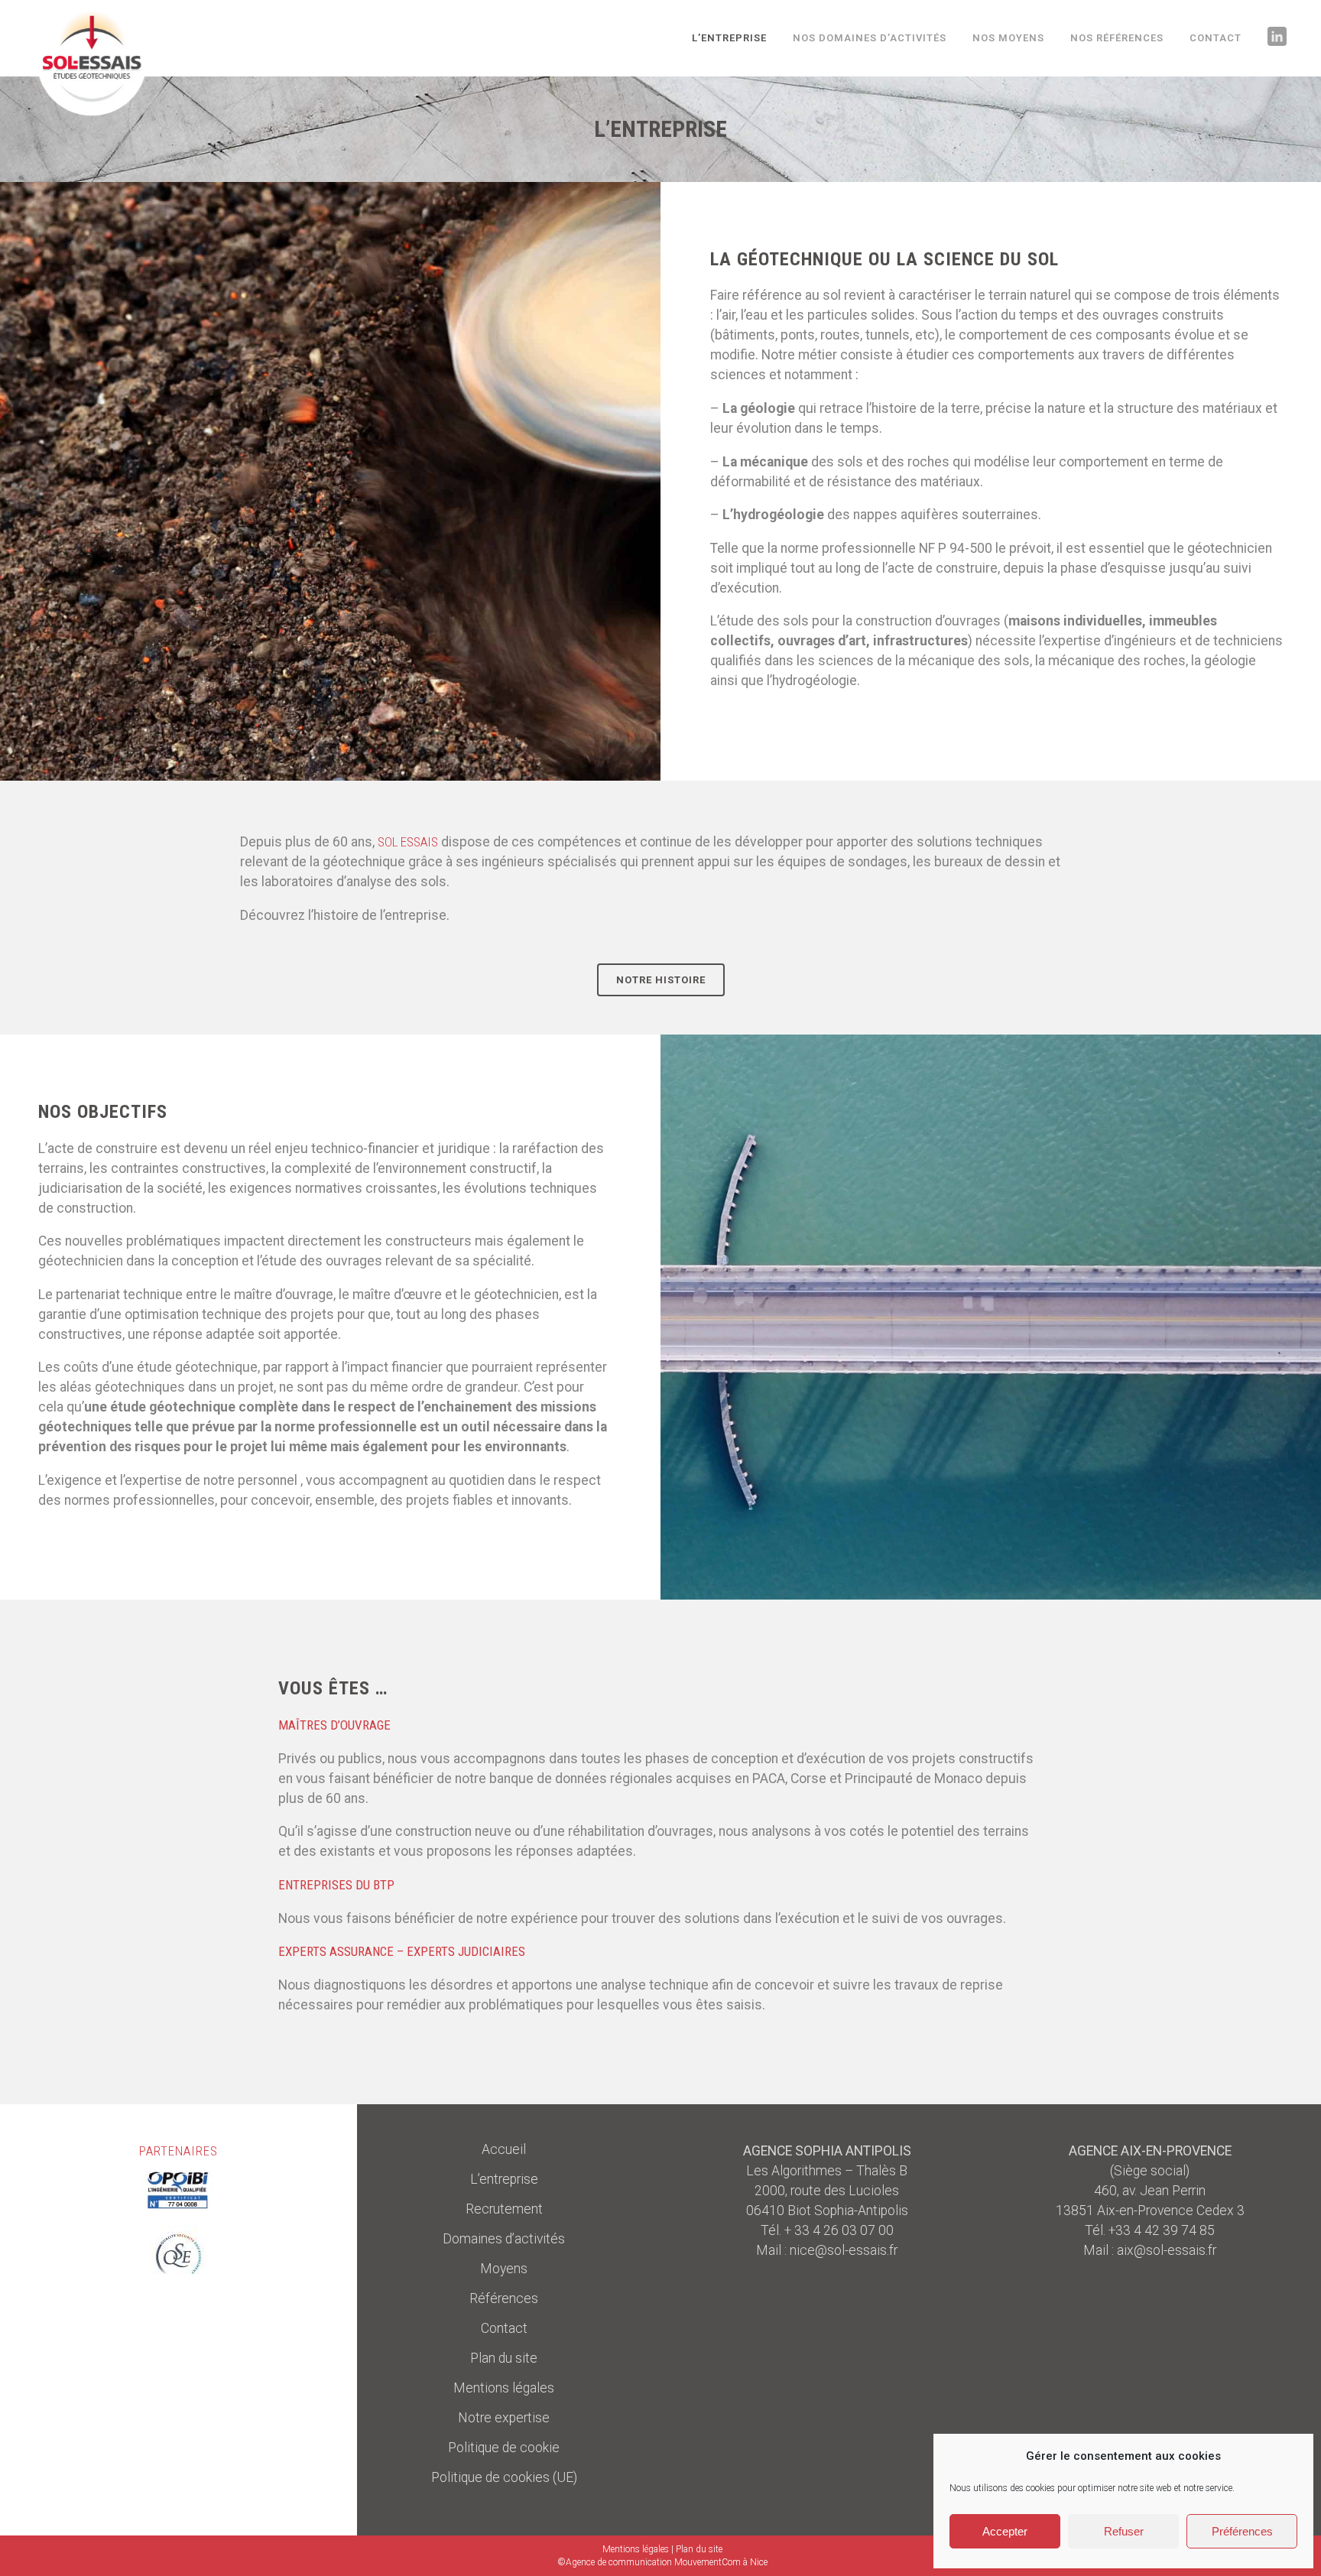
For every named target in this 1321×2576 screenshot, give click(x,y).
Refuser (1124, 2531)
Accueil (504, 2149)
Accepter (1005, 2531)
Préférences (1242, 2531)
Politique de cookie (504, 2448)
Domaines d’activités (504, 2239)
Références (504, 2298)
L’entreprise (504, 2179)
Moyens (504, 2269)
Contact (504, 2328)
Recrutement (504, 2209)
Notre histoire (661, 980)
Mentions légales (504, 2388)
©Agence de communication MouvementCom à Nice (662, 2562)
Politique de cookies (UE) (504, 2477)
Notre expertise (504, 2418)
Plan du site (504, 2358)
